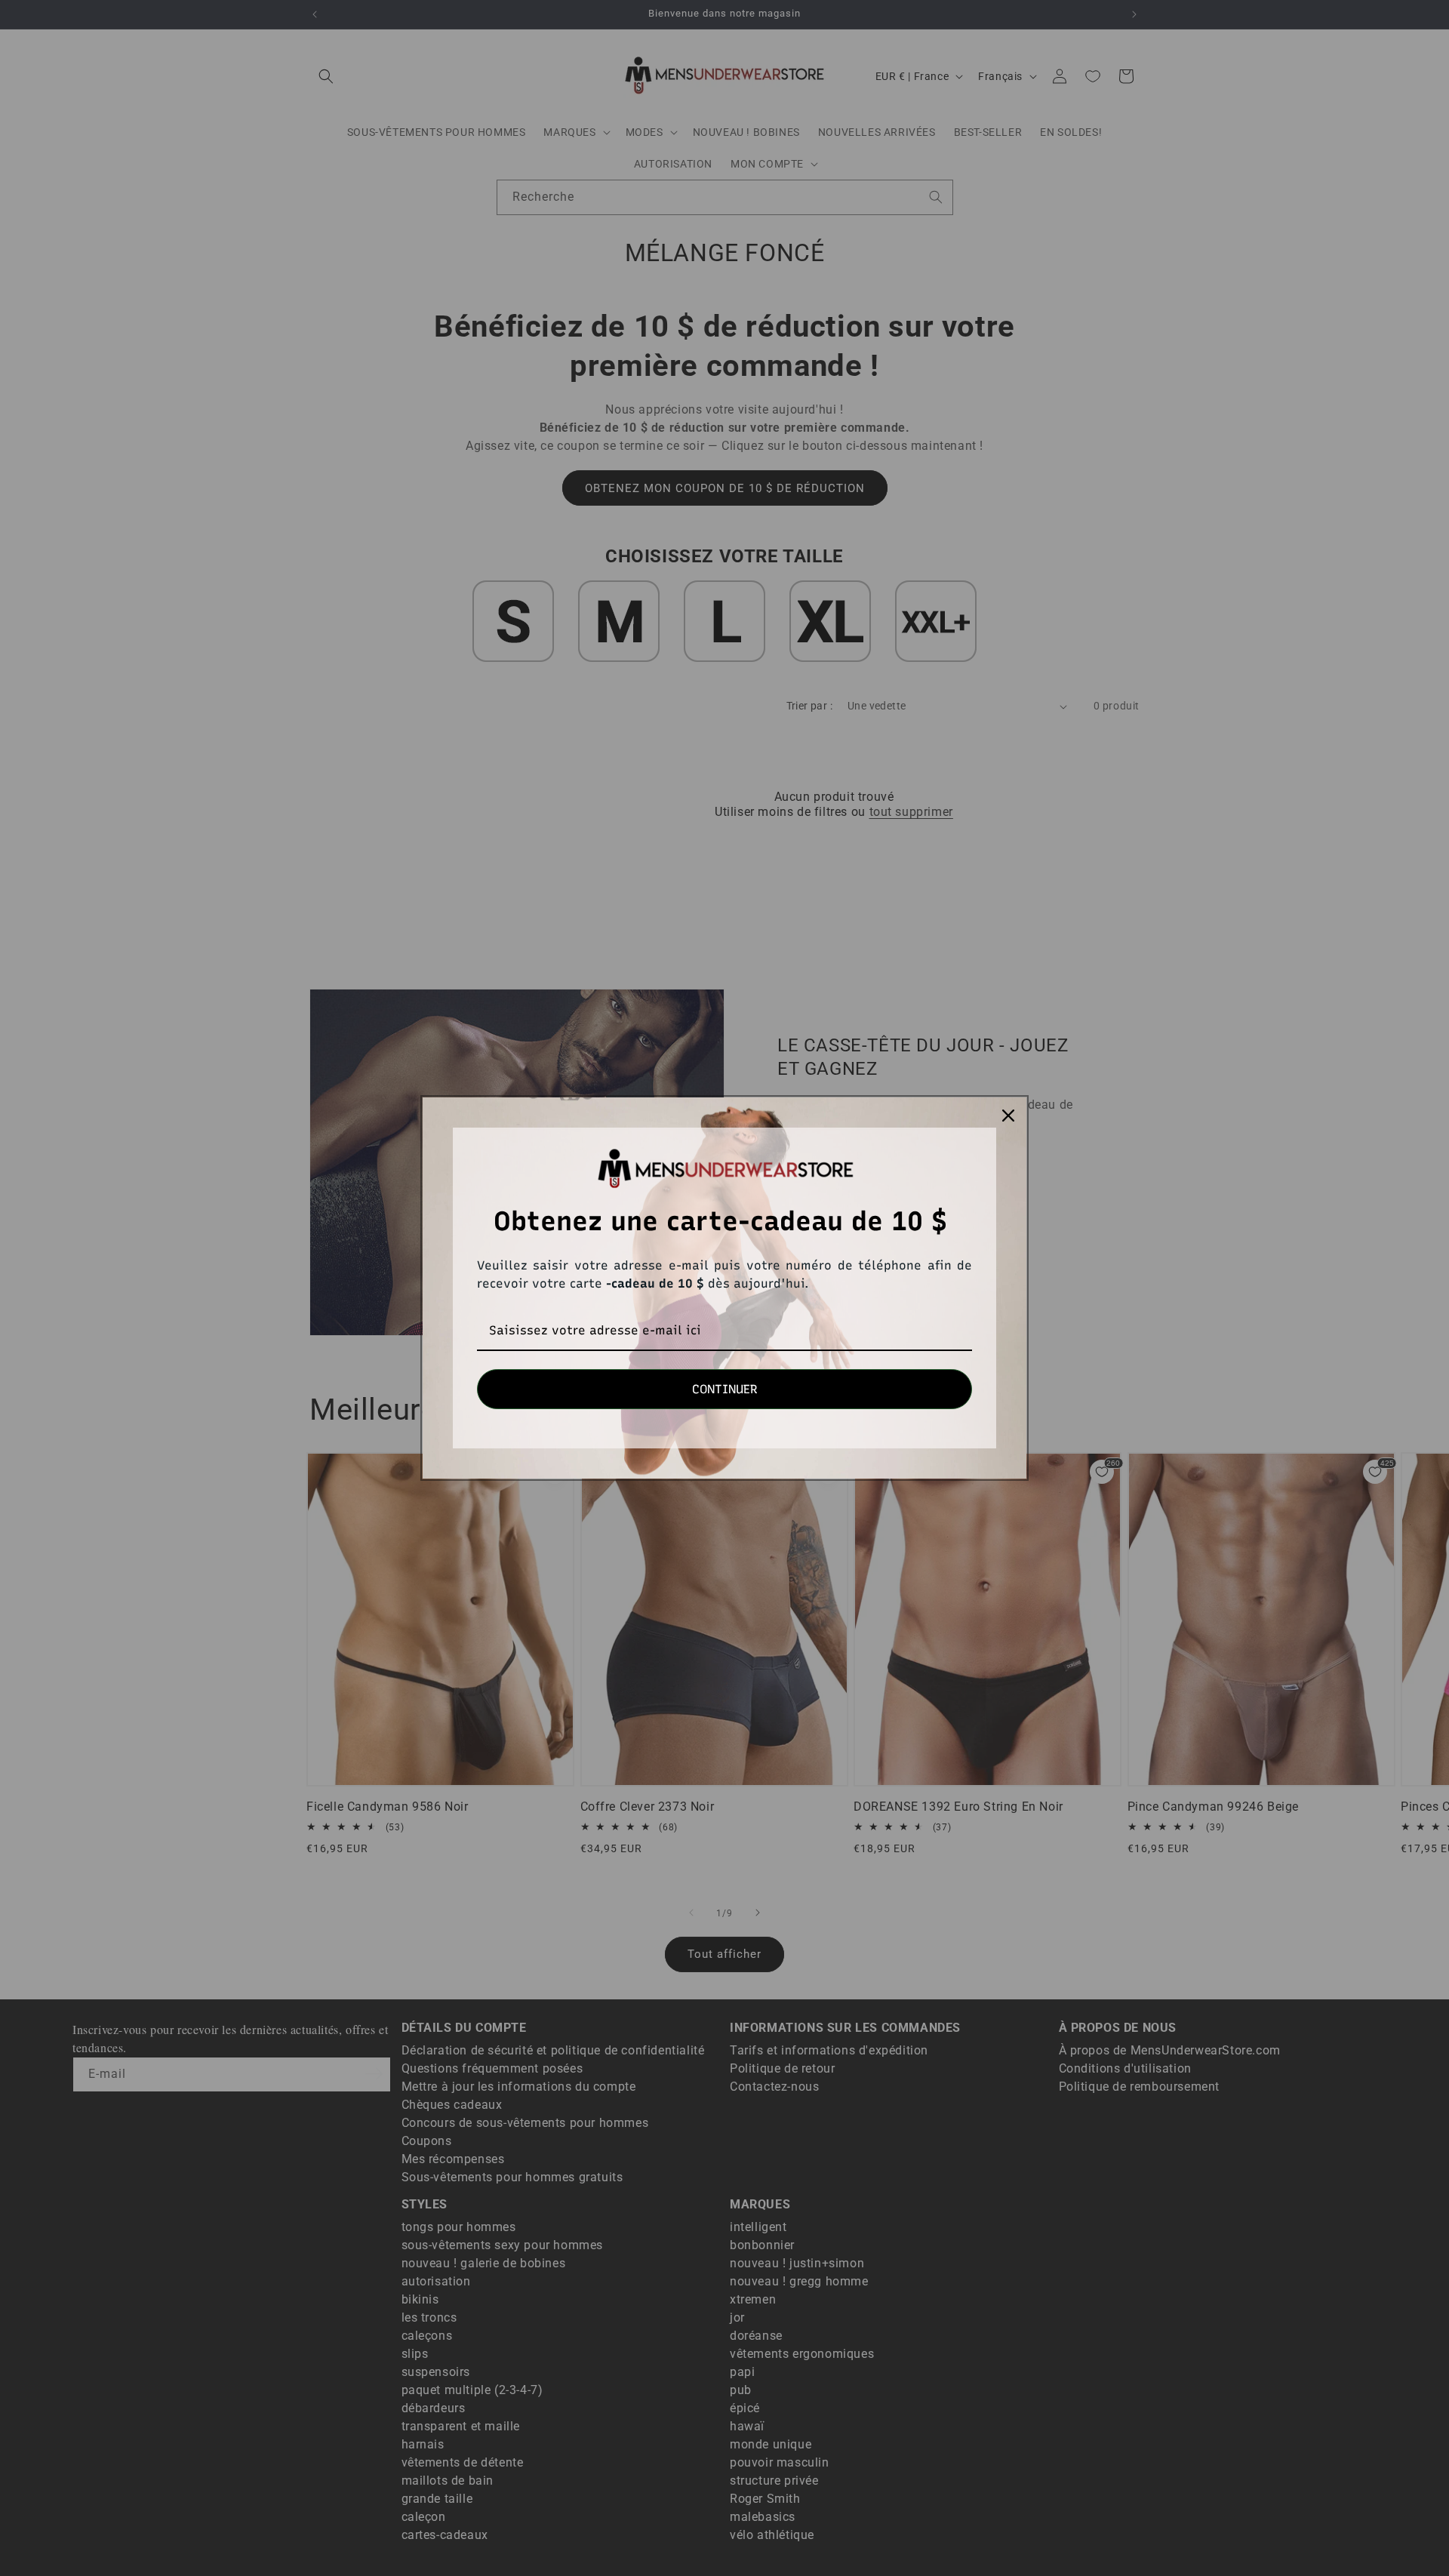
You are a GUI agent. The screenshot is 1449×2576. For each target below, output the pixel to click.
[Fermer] (1008, 1116)
